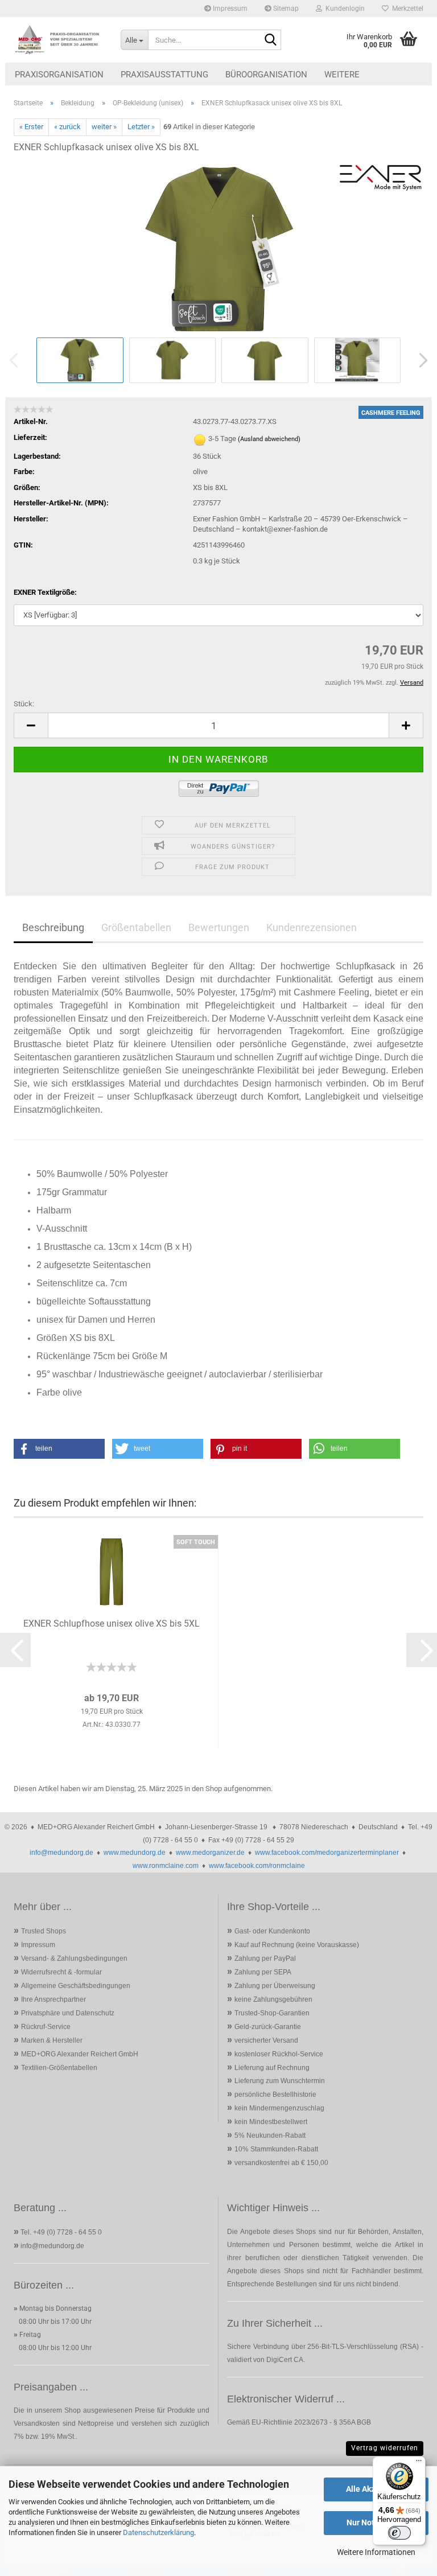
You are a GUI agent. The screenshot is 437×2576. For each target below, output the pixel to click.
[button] (31, 725)
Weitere (342, 75)
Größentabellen (136, 927)
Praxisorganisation (59, 75)
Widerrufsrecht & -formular (61, 1972)
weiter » (104, 127)
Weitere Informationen (376, 2552)
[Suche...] (270, 40)
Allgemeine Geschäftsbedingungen (76, 1986)
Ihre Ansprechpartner (53, 1999)
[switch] (399, 2533)
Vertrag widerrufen (385, 2448)
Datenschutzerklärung (158, 2532)
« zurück (67, 127)
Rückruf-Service (46, 2027)
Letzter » (141, 127)
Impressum (229, 9)
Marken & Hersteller (52, 2040)
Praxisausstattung (164, 75)
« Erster (31, 127)
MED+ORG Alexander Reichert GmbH (80, 2054)
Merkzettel (406, 9)
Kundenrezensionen (312, 927)
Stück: (24, 704)
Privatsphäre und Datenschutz (68, 2013)
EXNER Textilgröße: (45, 592)
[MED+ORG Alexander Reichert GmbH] (59, 40)
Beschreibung (53, 927)
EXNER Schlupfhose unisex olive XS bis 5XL (112, 1624)
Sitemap (285, 9)
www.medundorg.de (135, 1853)
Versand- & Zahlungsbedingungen (74, 1958)
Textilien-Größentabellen (59, 2068)
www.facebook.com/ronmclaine (257, 1866)
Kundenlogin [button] (343, 9)
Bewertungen (219, 927)
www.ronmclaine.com (166, 1866)
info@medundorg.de (61, 1853)
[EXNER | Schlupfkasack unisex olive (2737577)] (218, 248)
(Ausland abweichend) (269, 439)
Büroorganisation (266, 75)
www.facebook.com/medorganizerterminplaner (327, 1853)
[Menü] (419, 2463)
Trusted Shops (44, 1931)
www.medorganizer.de (210, 1853)
